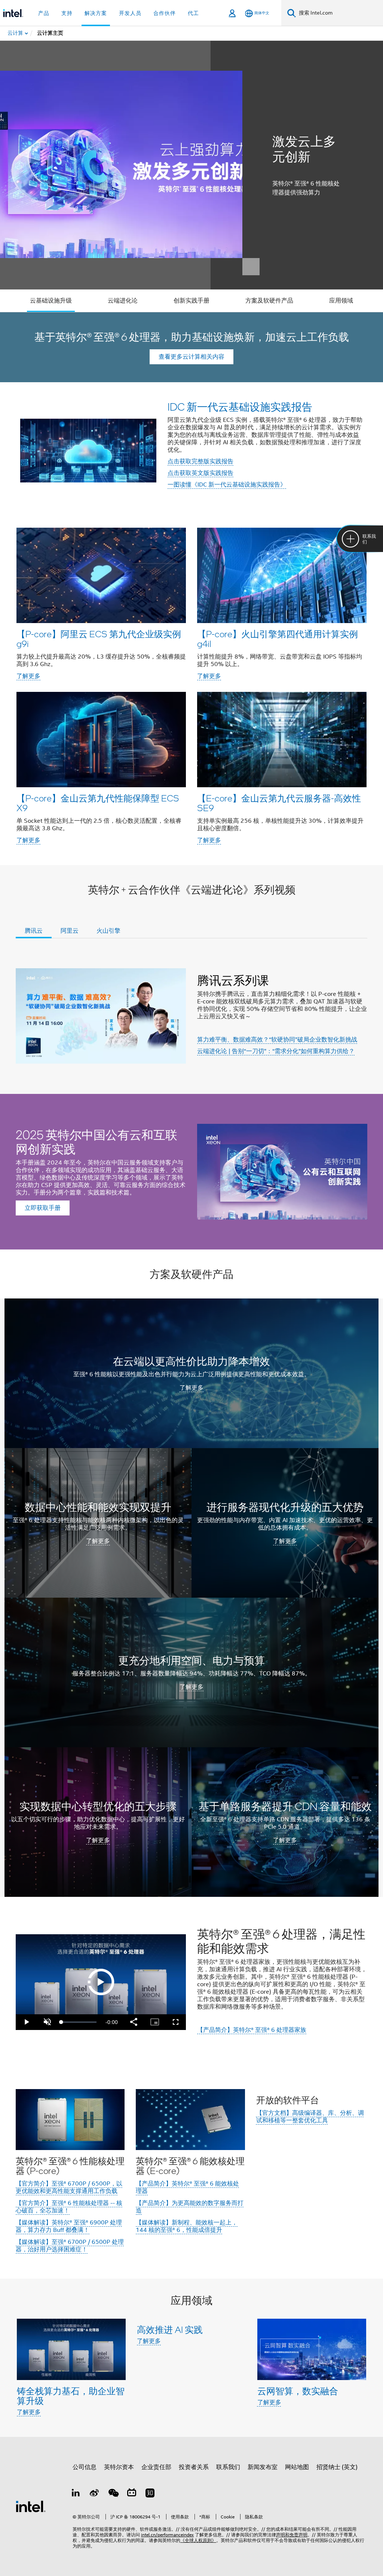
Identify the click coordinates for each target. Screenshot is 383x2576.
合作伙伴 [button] (165, 13)
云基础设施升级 (51, 301)
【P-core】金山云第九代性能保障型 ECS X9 (98, 803)
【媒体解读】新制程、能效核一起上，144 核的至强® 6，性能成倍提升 (187, 2226)
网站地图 (297, 2467)
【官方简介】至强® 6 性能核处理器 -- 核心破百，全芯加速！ (69, 2207)
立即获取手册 (43, 1208)
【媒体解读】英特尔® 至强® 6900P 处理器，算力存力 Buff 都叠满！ (69, 2226)
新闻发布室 (263, 2467)
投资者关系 (194, 2467)
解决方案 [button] (96, 13)
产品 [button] (44, 13)
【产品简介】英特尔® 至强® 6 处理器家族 (252, 2030)
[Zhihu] (150, 2494)
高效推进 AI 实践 (170, 2329)
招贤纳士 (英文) (337, 2467)
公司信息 (85, 2467)
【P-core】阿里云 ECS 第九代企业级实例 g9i (99, 639)
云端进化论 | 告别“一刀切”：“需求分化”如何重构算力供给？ (276, 1051)
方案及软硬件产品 (269, 301)
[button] (191, 686)
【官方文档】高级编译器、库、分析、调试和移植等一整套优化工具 (310, 2117)
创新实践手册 (191, 301)
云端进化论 (123, 301)
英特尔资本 (119, 2467)
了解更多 (28, 676)
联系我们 (228, 2467)
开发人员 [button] (130, 13)
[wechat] (113, 2494)
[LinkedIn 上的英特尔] (76, 2494)
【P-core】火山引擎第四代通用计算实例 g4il (278, 639)
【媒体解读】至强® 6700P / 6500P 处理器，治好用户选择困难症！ (70, 2246)
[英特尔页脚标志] (31, 2506)
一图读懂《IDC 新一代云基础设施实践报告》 (227, 485)
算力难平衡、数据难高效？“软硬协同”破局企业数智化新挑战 (277, 1040)
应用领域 (341, 301)
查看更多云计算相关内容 (191, 357)
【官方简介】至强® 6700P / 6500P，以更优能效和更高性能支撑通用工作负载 (69, 2187)
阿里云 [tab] (70, 931)
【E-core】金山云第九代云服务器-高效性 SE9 (279, 803)
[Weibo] (95, 2494)
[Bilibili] (132, 2494)
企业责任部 (156, 2467)
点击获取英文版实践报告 (200, 473)
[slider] (79, 2022)
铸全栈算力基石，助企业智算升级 (71, 2396)
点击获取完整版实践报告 (200, 461)
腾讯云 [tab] (34, 931)
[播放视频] (101, 1982)
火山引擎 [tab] (108, 931)
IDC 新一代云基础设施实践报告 (240, 407)
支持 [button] (67, 13)
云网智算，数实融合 (298, 2391)
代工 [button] (193, 13)
